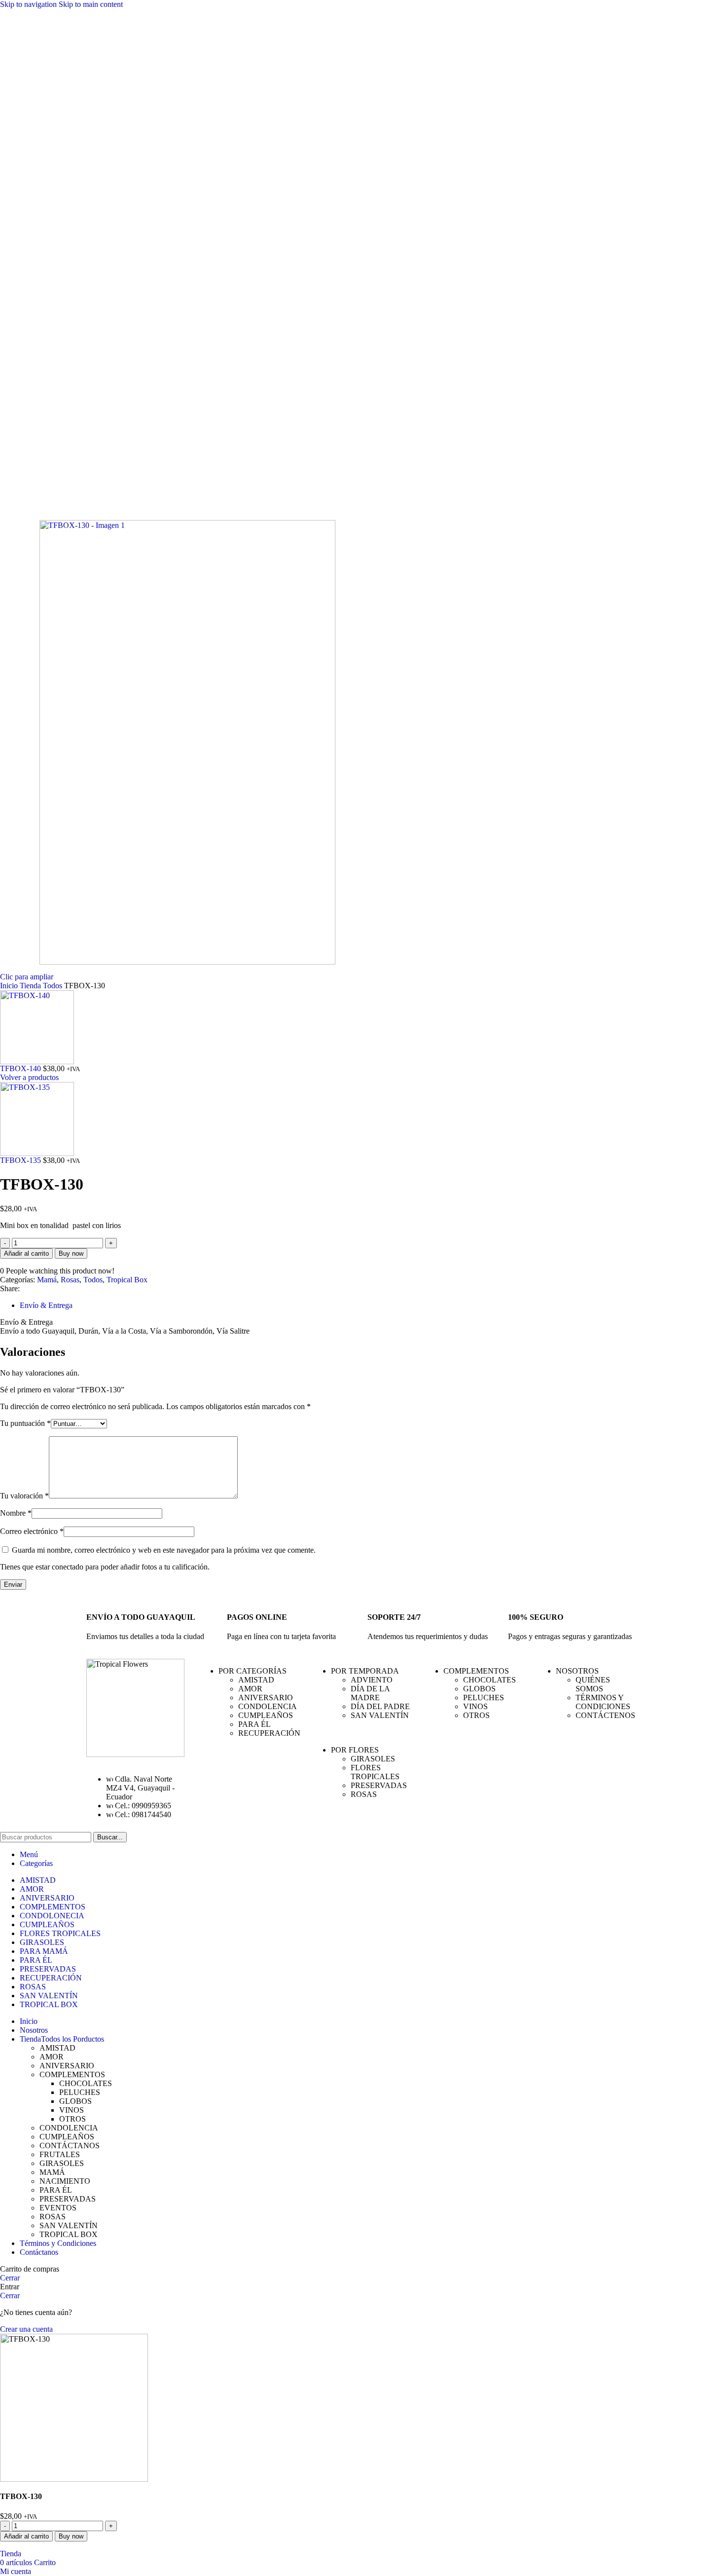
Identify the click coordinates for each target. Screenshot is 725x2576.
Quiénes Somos (593, 1684)
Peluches (484, 1698)
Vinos (475, 1706)
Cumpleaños (266, 1715)
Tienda (31, 986)
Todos (54, 986)
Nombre (16, 1513)
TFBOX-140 (21, 1068)
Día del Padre (380, 1706)
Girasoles (373, 1759)
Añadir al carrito (26, 1253)
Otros (476, 1715)
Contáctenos (605, 1715)
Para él (254, 1724)
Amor (250, 1689)
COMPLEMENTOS (476, 1671)
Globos (479, 1689)
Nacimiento (65, 2181)
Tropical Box (127, 1280)
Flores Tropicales (375, 1772)
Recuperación (269, 1733)
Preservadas (379, 1785)
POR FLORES (355, 1750)
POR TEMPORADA (365, 1671)
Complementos (72, 2074)
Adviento (372, 1680)
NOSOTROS (577, 1671)
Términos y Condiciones (603, 1702)
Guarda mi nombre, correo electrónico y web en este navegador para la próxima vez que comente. (164, 1550)
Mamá (47, 1280)
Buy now (71, 1253)
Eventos (58, 2208)
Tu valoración (24, 1496)
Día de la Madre (370, 1693)
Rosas (70, 1280)
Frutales (60, 2154)
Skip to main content (91, 4)
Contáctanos (70, 2146)
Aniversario (266, 1698)
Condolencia (268, 1706)
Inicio (10, 986)
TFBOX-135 (21, 1160)
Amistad (256, 1680)
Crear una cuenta (26, 2329)
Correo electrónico (32, 1531)
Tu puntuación (25, 1423)
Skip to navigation (29, 4)
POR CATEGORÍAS (253, 1671)
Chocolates (489, 1680)
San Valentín (380, 1715)
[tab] (46, 1305)
